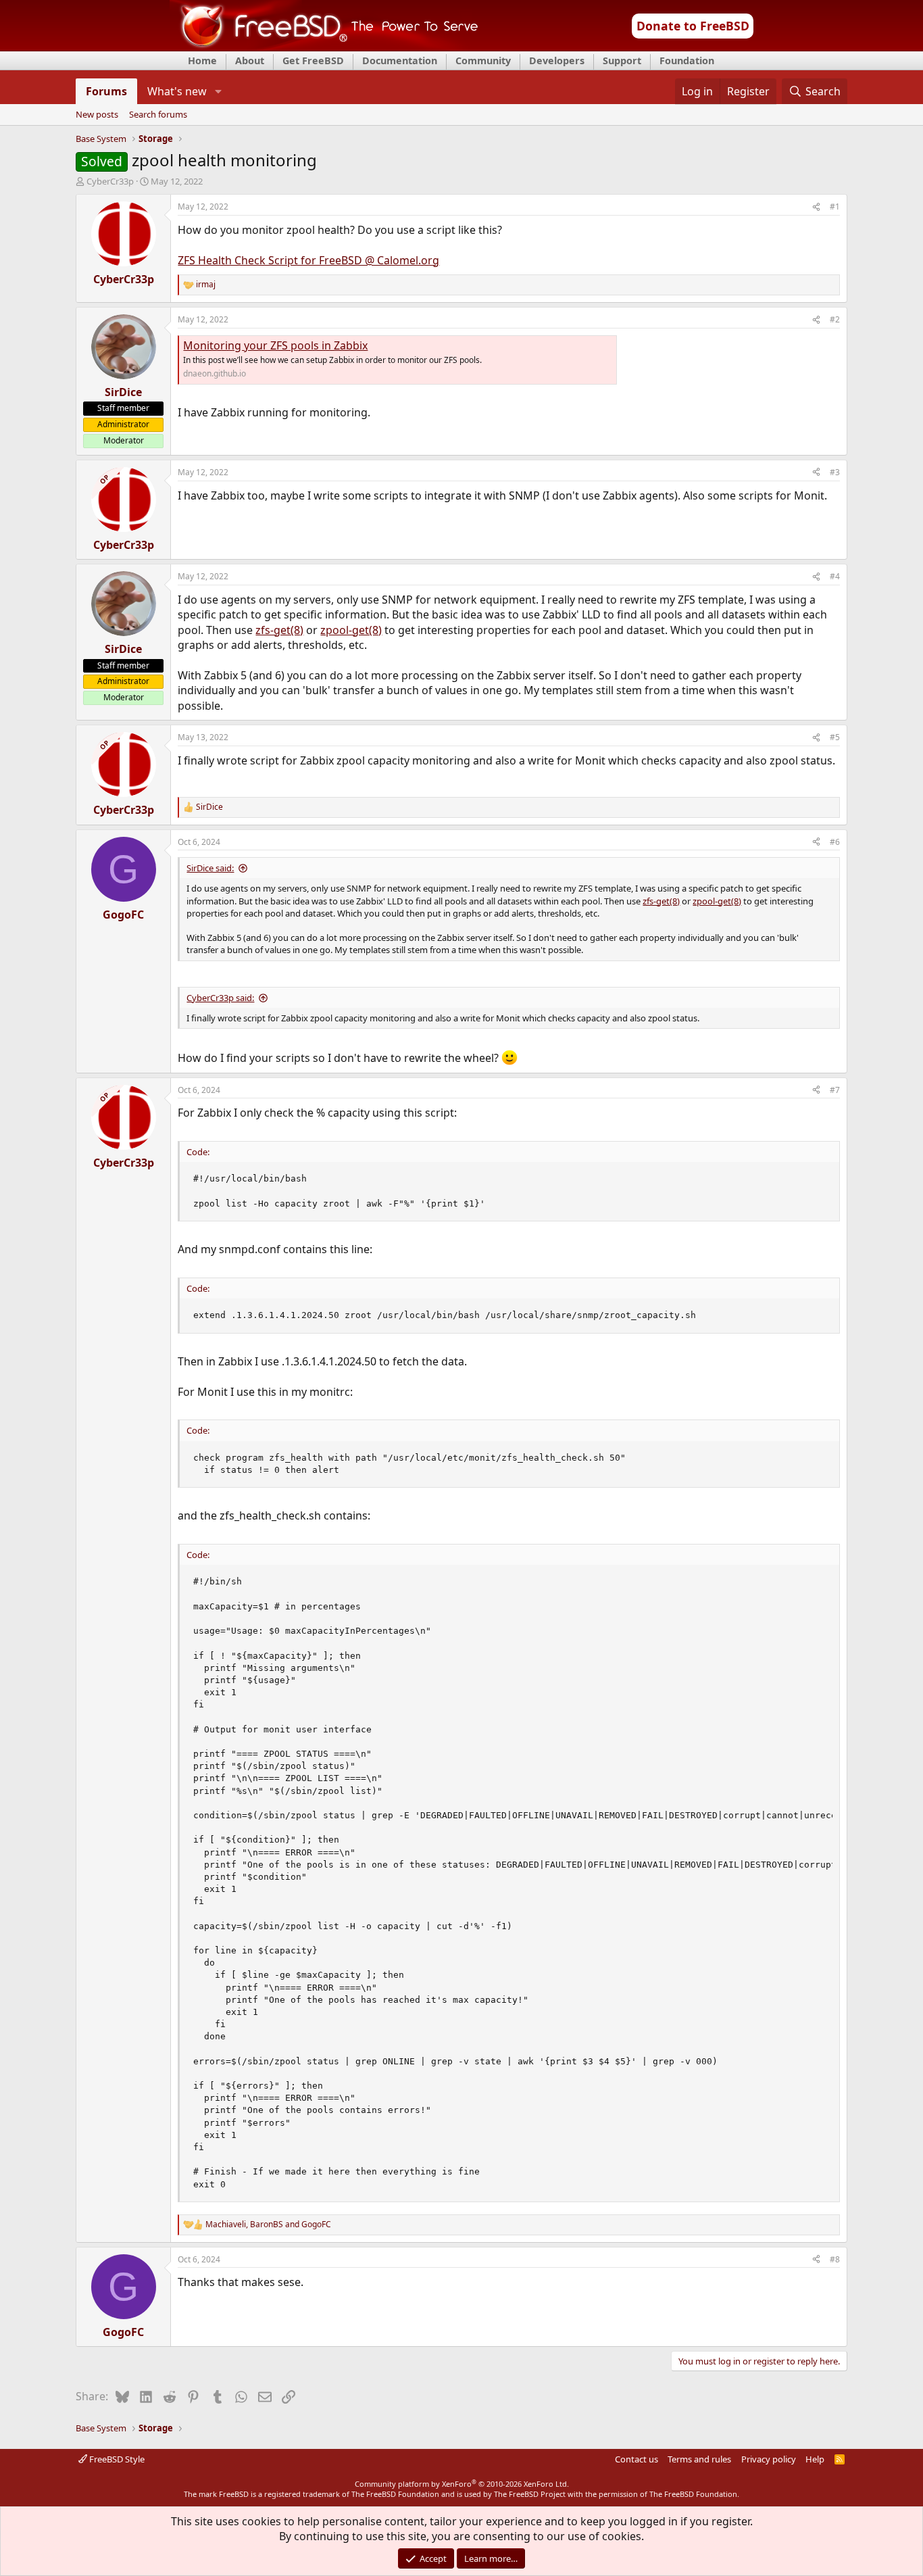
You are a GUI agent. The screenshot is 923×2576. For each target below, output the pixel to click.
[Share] (816, 207)
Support (622, 60)
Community (483, 60)
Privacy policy (769, 2459)
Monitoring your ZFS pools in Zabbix (275, 345)
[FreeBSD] (324, 47)
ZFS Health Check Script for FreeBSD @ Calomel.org (308, 260)
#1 (835, 206)
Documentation (400, 60)
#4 (835, 576)
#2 (835, 319)
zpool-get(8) (351, 630)
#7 (835, 1090)
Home (202, 60)
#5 (835, 737)
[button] (218, 91)
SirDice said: (210, 868)
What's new (177, 91)
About (250, 60)
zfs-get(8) (279, 630)
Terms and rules (699, 2459)
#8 (835, 2259)
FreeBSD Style (116, 2459)
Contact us (637, 2459)
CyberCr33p (110, 181)
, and (268, 2225)
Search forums (158, 115)
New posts (97, 115)
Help (815, 2459)
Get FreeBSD (313, 60)
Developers (557, 60)
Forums (106, 91)
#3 (835, 472)
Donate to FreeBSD (693, 26)
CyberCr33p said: (220, 998)
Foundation (687, 60)
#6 (835, 842)
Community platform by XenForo (462, 2484)
